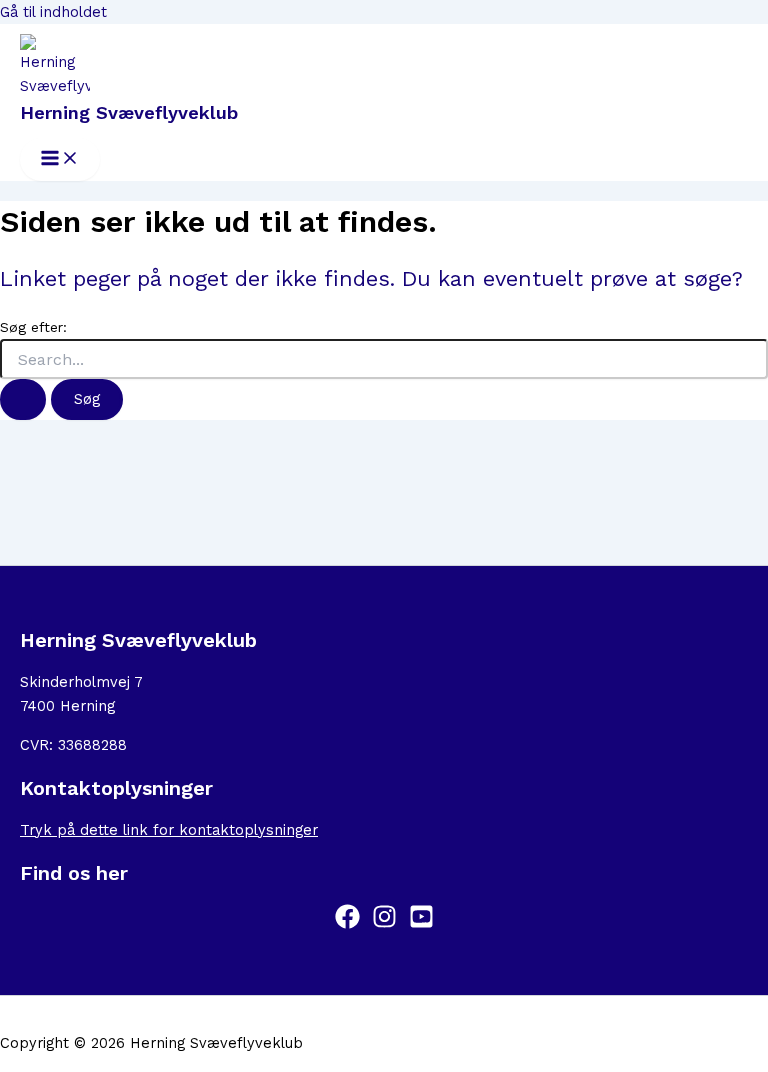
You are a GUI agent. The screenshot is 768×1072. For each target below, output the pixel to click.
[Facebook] (347, 924)
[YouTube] (421, 924)
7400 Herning (67, 706)
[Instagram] (384, 924)
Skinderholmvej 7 (81, 682)
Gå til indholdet (53, 12)
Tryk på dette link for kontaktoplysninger (169, 830)
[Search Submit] (23, 399)
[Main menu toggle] (60, 159)
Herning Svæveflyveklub (129, 112)
